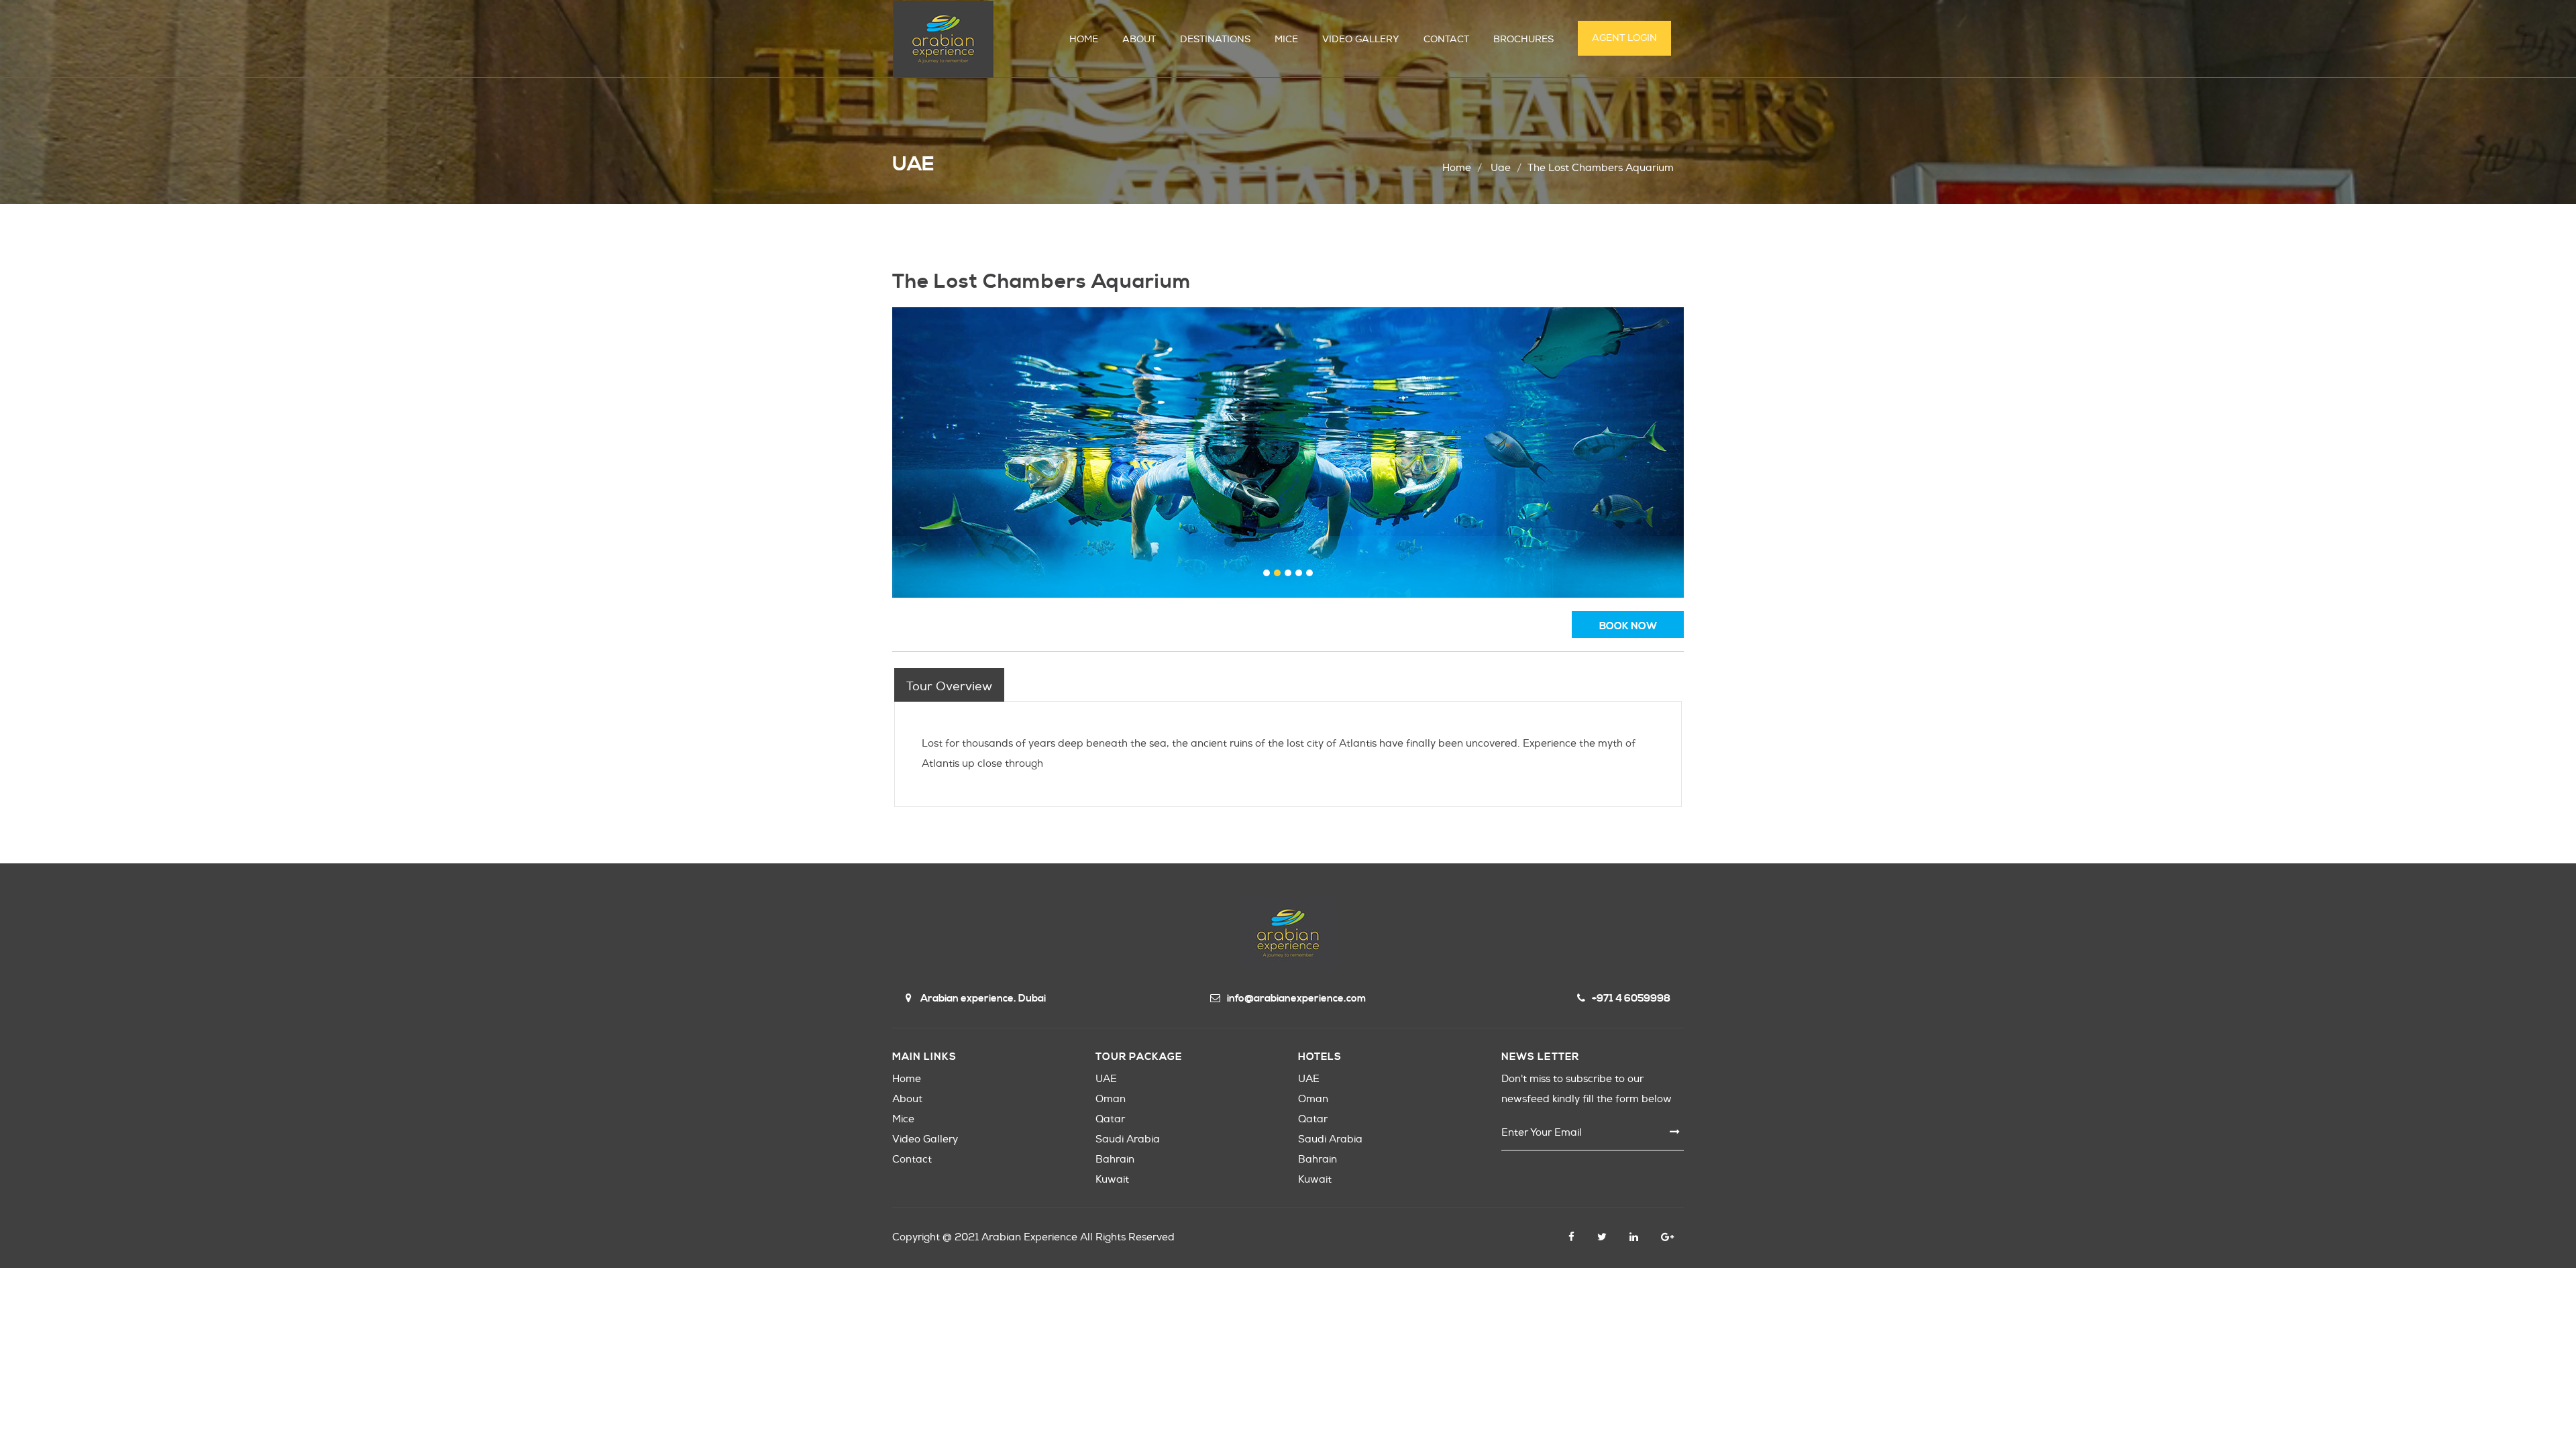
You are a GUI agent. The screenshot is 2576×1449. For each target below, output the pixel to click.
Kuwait (1112, 1180)
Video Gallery (925, 1139)
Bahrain (1115, 1160)
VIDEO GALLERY (1361, 39)
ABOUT (1139, 39)
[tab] (949, 685)
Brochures (1523, 39)
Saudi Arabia (1128, 1139)
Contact (912, 1160)
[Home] (943, 39)
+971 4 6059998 (1631, 999)
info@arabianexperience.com (1296, 999)
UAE (1106, 1079)
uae (1501, 168)
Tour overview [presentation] (949, 687)
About (907, 1099)
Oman (1111, 1099)
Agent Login (1624, 38)
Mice (903, 1119)
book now (1628, 626)
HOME (1084, 39)
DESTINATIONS (1215, 39)
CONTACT (1446, 39)
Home (1457, 168)
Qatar (1110, 1119)
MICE (1286, 39)
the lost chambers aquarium (1601, 168)
